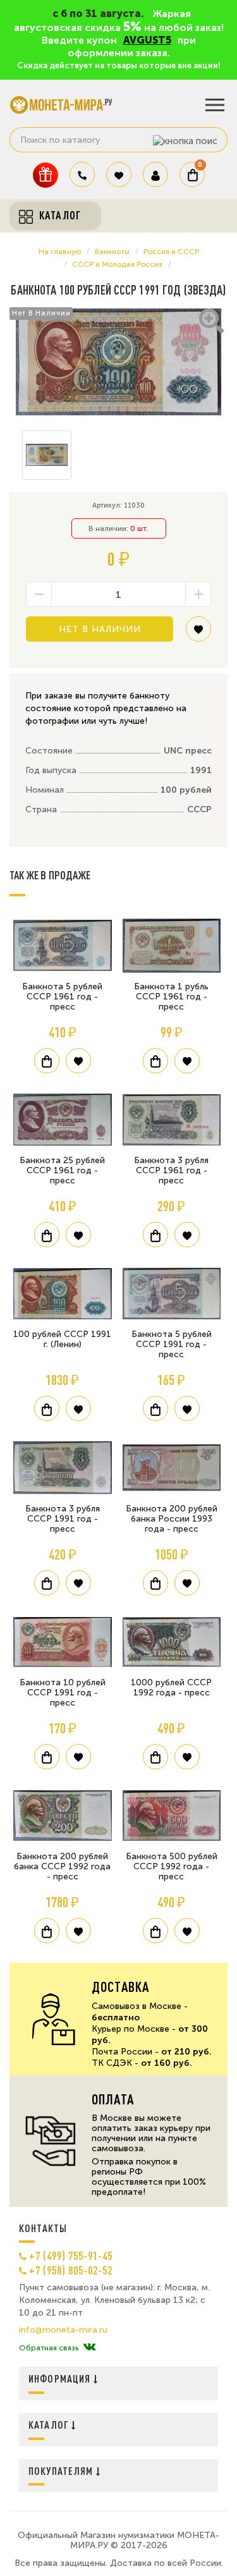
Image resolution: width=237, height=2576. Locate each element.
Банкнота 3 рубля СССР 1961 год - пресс (171, 1170)
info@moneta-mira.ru (63, 2330)
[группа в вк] (89, 2348)
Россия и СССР (171, 252)
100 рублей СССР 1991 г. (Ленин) (62, 1339)
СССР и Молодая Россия (117, 264)
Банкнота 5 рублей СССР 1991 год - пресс (172, 1344)
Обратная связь (49, 2348)
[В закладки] (198, 634)
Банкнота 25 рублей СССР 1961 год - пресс (62, 1170)
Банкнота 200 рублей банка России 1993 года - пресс (172, 1519)
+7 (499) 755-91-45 (71, 2256)
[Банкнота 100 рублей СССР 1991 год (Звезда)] (118, 362)
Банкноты (112, 252)
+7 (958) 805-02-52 (71, 2270)
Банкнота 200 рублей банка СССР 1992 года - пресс (62, 1866)
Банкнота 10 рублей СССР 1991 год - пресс (63, 1693)
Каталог (50, 2425)
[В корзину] (47, 1061)
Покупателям (62, 2471)
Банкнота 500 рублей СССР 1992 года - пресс (172, 1866)
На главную (60, 252)
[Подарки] (46, 175)
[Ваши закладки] (119, 174)
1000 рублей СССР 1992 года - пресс (171, 1688)
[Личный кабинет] (155, 174)
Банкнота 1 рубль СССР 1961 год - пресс (171, 997)
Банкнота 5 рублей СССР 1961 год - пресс (62, 997)
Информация (61, 2378)
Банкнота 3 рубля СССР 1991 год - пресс (63, 1519)
